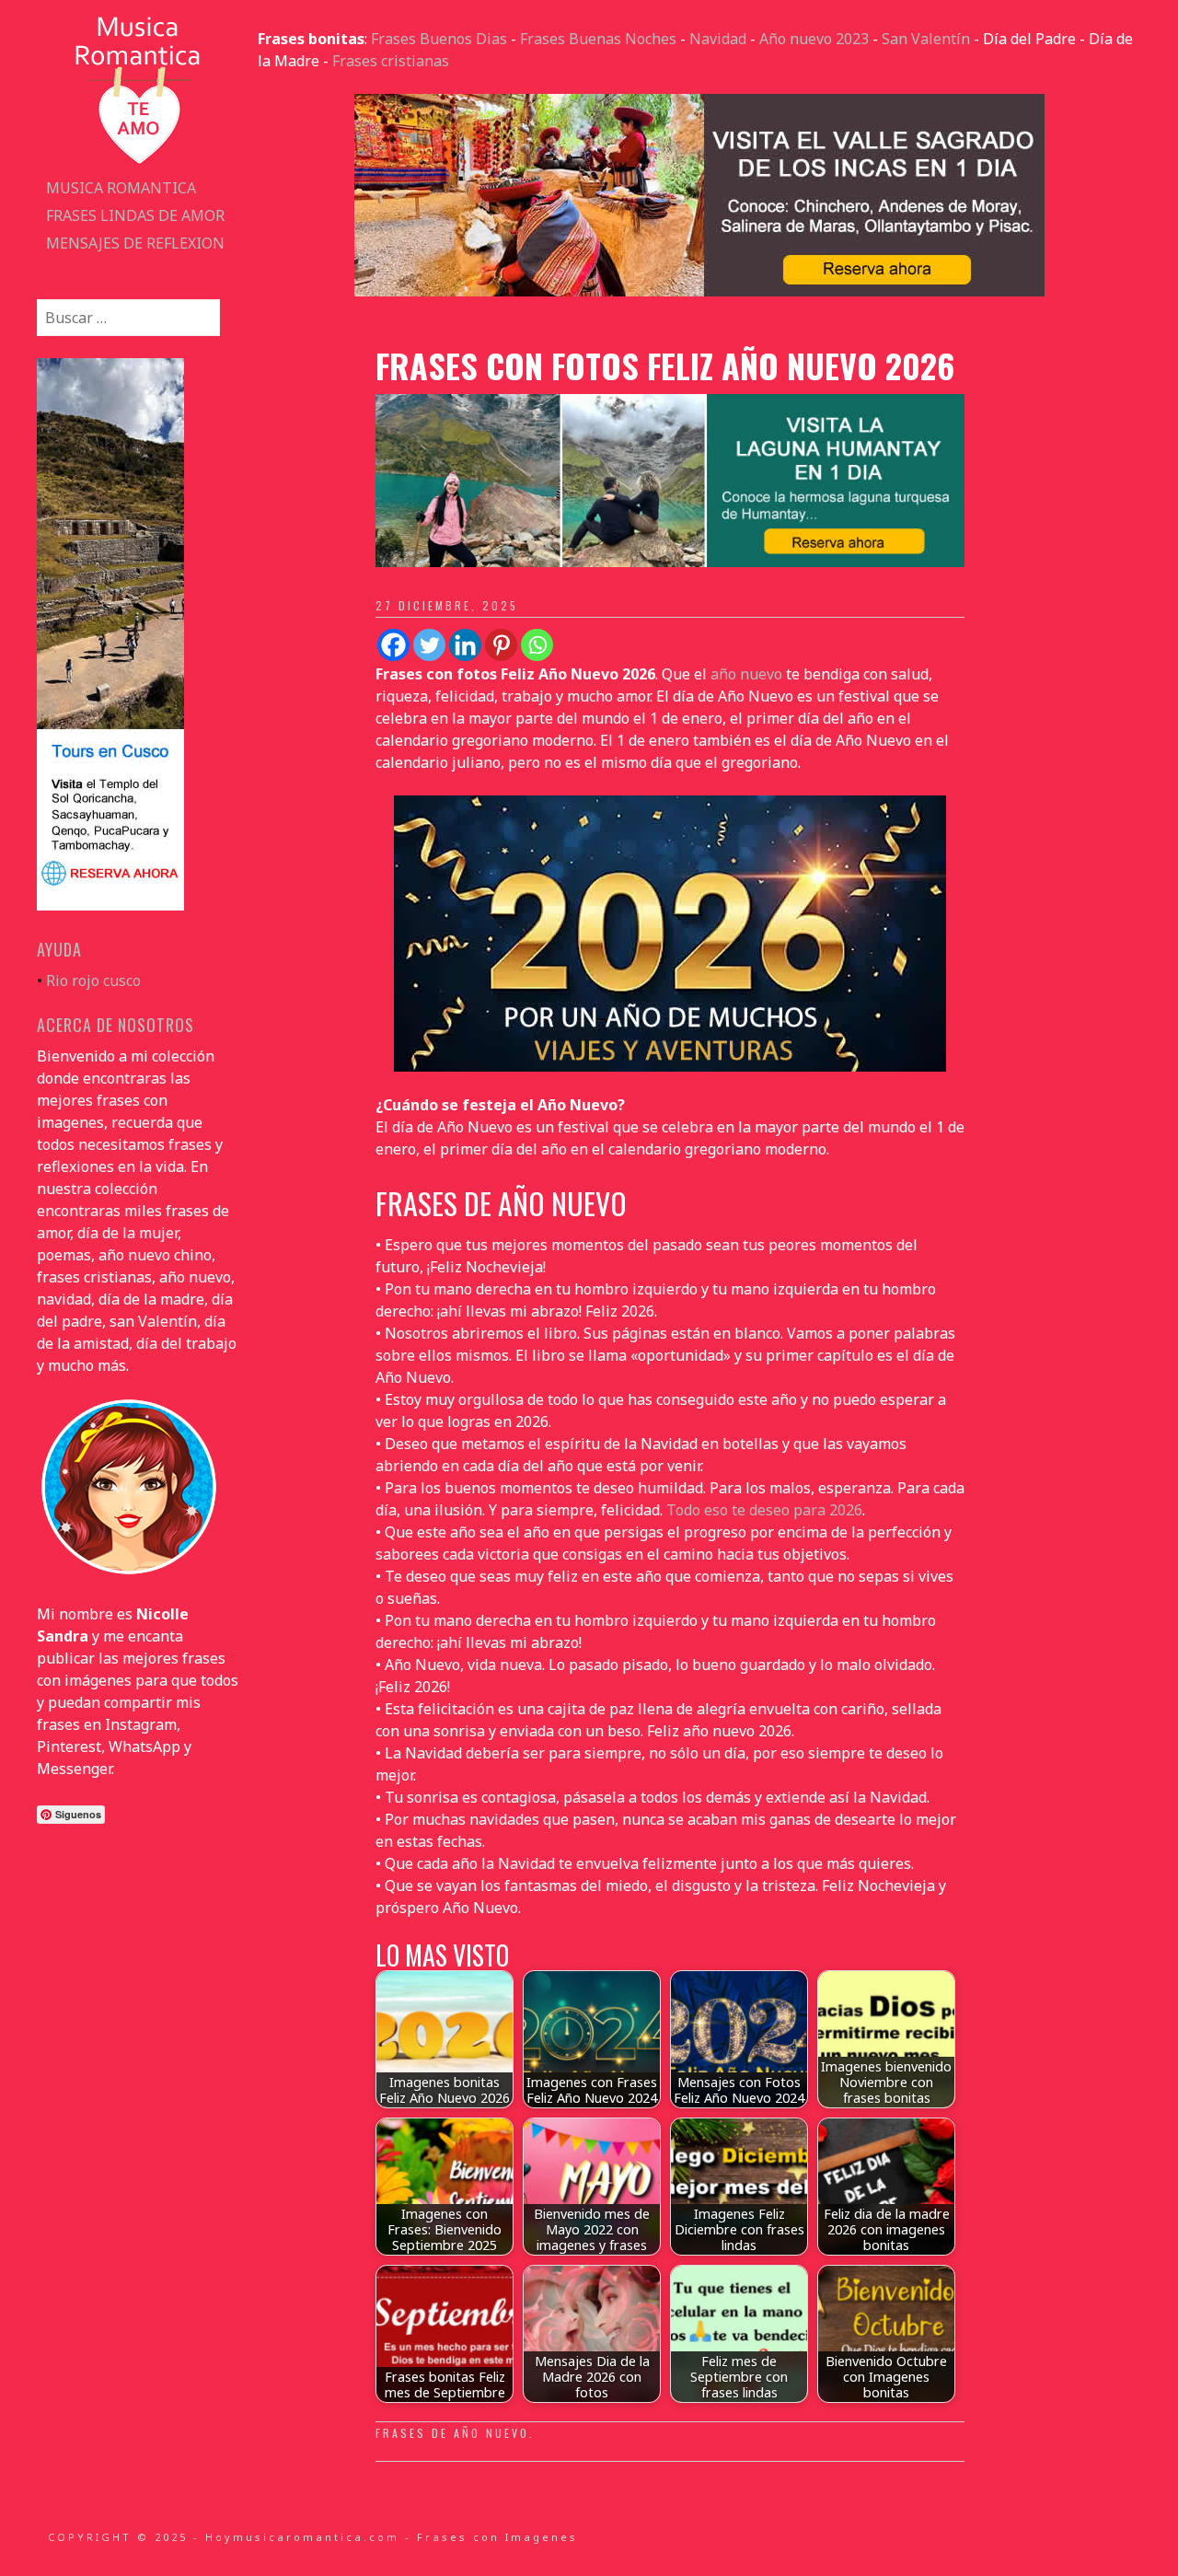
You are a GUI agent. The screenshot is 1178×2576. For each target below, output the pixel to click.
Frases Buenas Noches (598, 39)
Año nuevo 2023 (814, 39)
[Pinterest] (501, 645)
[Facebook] (393, 645)
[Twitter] (429, 645)
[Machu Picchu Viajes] (699, 291)
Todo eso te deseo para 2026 (764, 1510)
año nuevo (746, 674)
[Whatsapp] (537, 645)
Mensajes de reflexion (135, 243)
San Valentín (926, 39)
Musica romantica (121, 188)
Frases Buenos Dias (439, 39)
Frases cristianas (391, 61)
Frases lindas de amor (135, 215)
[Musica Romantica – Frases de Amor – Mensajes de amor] (138, 163)
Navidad (718, 39)
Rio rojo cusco (93, 981)
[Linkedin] (465, 645)
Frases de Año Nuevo (452, 2433)
